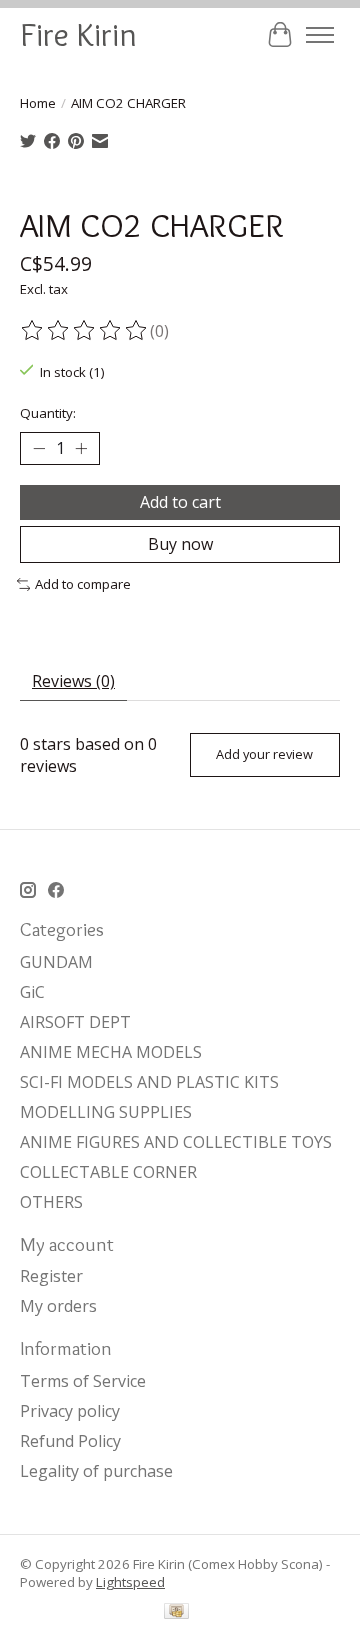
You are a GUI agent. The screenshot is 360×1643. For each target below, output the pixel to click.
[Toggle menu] (320, 35)
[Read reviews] (85, 331)
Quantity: (48, 413)
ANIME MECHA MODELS (111, 1052)
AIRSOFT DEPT (75, 1022)
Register (51, 1276)
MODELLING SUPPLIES (106, 1112)
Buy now (180, 544)
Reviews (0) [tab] (73, 681)
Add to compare (83, 584)
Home (38, 103)
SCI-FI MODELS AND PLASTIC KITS (149, 1082)
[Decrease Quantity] (39, 449)
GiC (32, 992)
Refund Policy (70, 1441)
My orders (58, 1306)
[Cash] (176, 1613)
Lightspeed (130, 1582)
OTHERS (51, 1202)
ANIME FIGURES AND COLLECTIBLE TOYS (176, 1142)
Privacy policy (70, 1411)
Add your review (264, 754)
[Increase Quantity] (81, 449)
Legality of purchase (96, 1471)
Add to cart (180, 502)
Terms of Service (83, 1381)
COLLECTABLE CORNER (108, 1172)
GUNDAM (56, 962)
